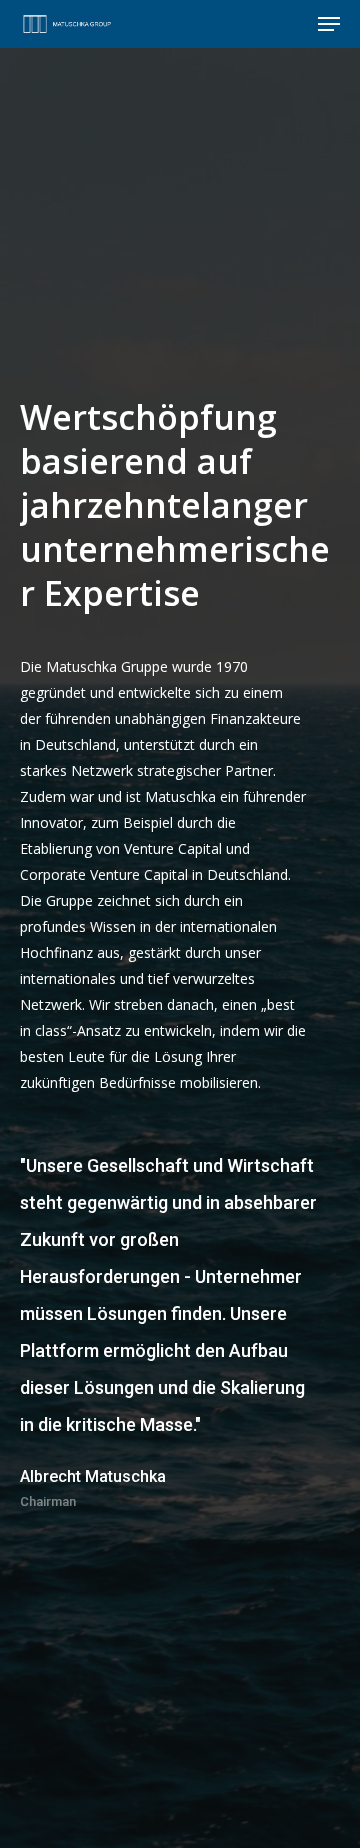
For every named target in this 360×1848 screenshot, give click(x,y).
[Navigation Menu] (329, 24)
